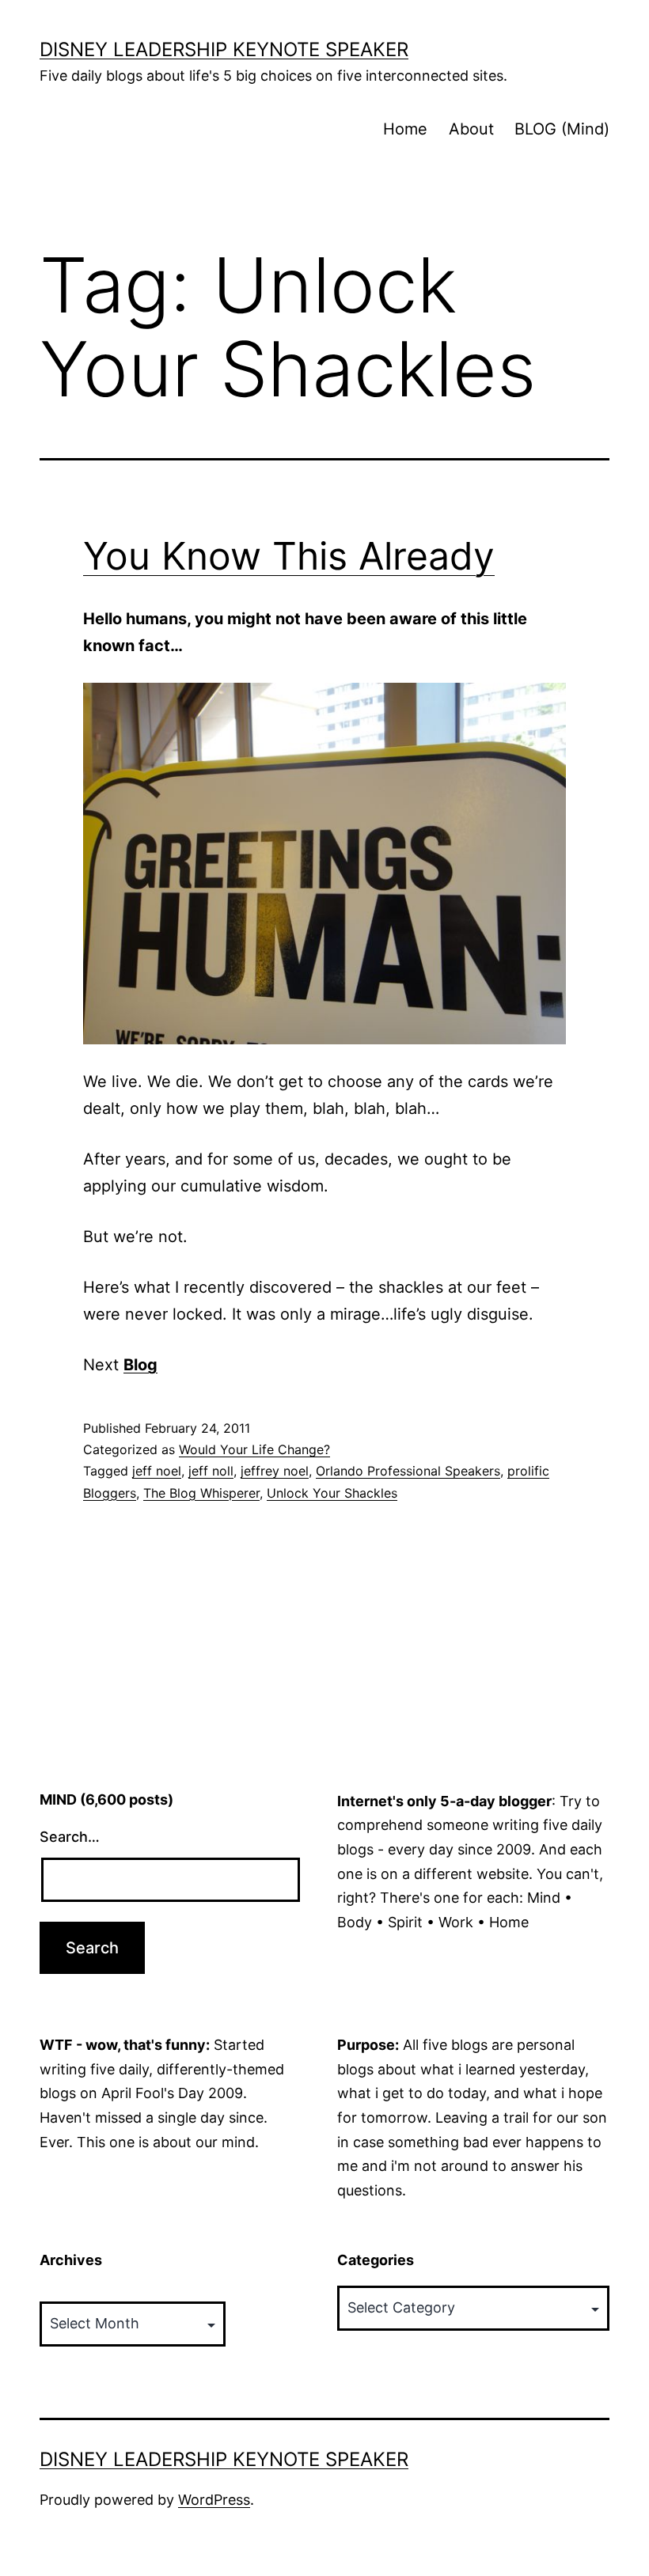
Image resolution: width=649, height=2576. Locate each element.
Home (405, 129)
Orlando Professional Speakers (408, 1471)
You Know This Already (289, 556)
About (471, 129)
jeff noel (157, 1471)
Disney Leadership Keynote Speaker (224, 49)
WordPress (214, 2500)
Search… (70, 1837)
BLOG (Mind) (562, 129)
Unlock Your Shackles (332, 1493)
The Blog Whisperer (201, 1493)
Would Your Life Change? (254, 1449)
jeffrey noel (275, 1471)
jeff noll (211, 1471)
